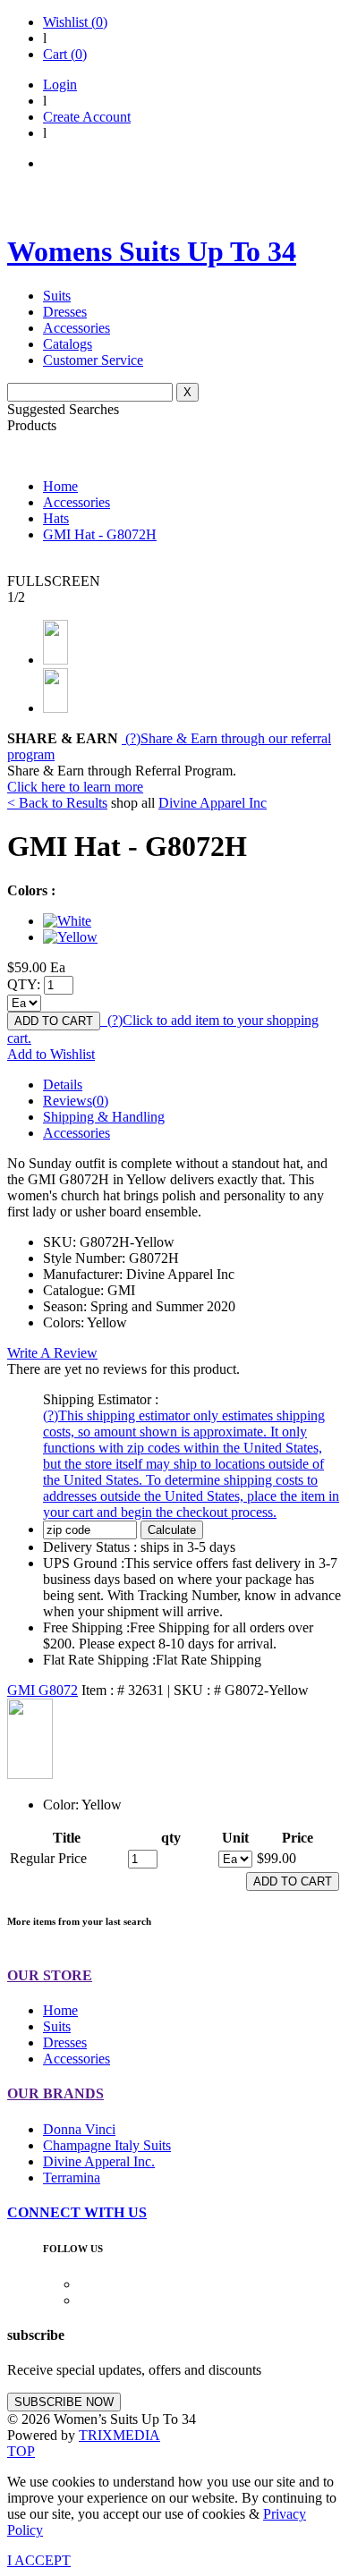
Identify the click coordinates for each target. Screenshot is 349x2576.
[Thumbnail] (67, 921)
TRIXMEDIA (119, 2435)
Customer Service (93, 360)
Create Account (87, 117)
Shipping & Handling (104, 1117)
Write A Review (52, 1353)
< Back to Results (57, 803)
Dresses (65, 312)
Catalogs (68, 344)
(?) (191, 1464)
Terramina (72, 2178)
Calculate (172, 1530)
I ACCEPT (39, 2560)
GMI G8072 (43, 1690)
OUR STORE (50, 1975)
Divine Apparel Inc (213, 803)
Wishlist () (75, 22)
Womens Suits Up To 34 (152, 251)
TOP (21, 2451)
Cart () (65, 54)
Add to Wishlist (51, 1054)
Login (60, 85)
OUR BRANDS (55, 2093)
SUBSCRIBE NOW (64, 2402)
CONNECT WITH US (77, 2212)
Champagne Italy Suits (107, 2145)
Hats (56, 518)
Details (63, 1085)
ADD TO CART (54, 1021)
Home (60, 486)
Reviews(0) (76, 1101)
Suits (57, 296)
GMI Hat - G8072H (100, 534)
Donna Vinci (79, 2129)
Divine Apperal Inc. (99, 2161)
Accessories (77, 328)
